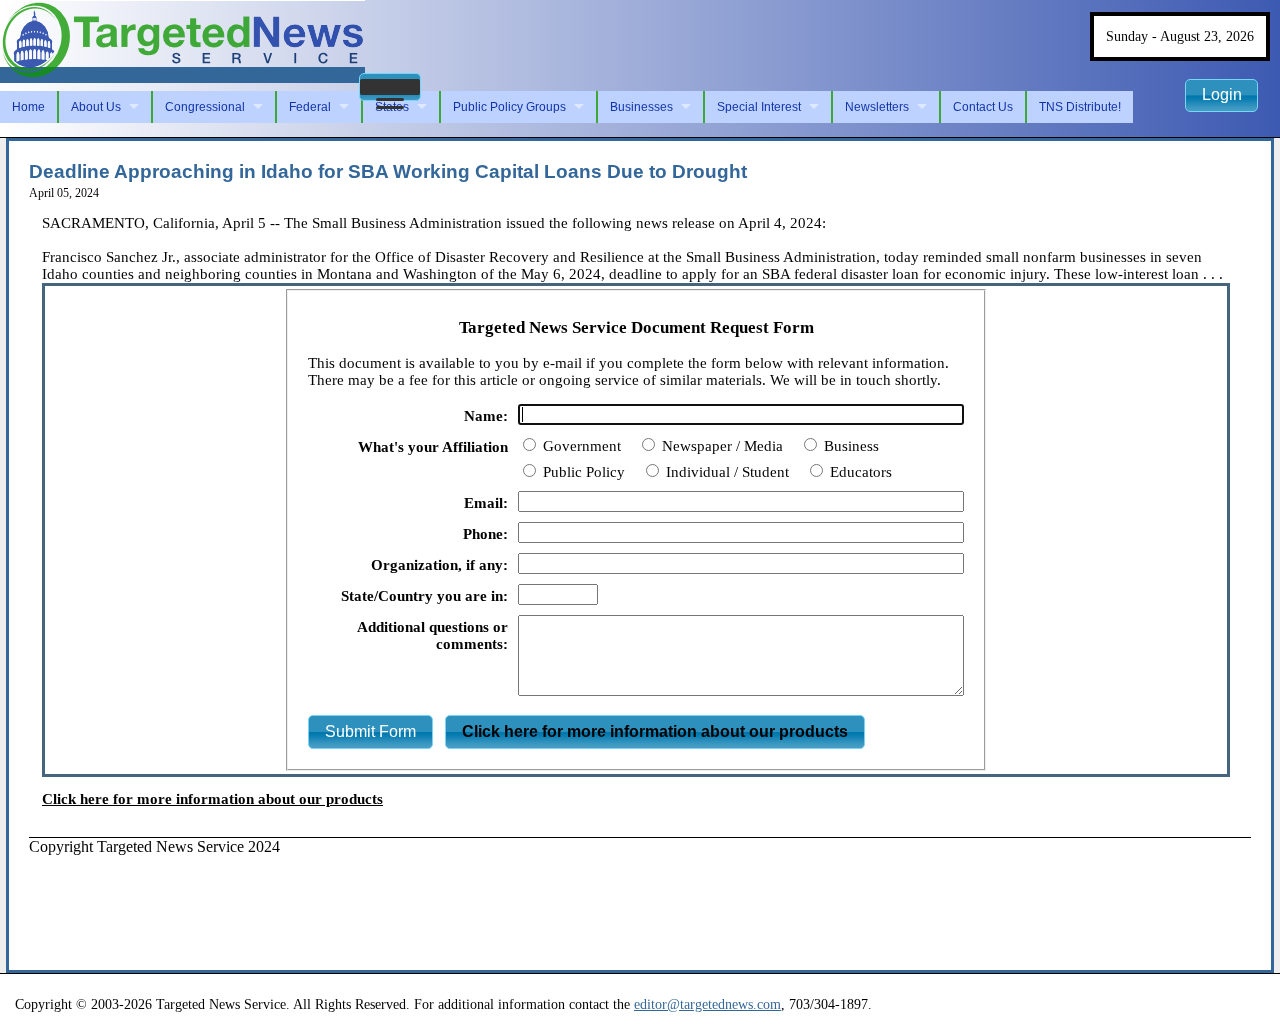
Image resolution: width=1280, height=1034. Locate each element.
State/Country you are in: (424, 596)
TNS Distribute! (1080, 107)
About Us (96, 107)
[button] (390, 87)
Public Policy (582, 472)
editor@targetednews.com (707, 1004)
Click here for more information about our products (212, 799)
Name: (486, 416)
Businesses (641, 107)
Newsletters (877, 107)
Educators (859, 472)
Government (580, 446)
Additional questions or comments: (432, 635)
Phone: (485, 534)
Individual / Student (725, 472)
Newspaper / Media (720, 446)
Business (849, 446)
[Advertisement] (393, 901)
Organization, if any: (439, 565)
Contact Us (983, 107)
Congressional (205, 107)
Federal (310, 107)
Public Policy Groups (509, 107)
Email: (486, 503)
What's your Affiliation (433, 447)
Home (28, 107)
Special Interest (759, 107)
